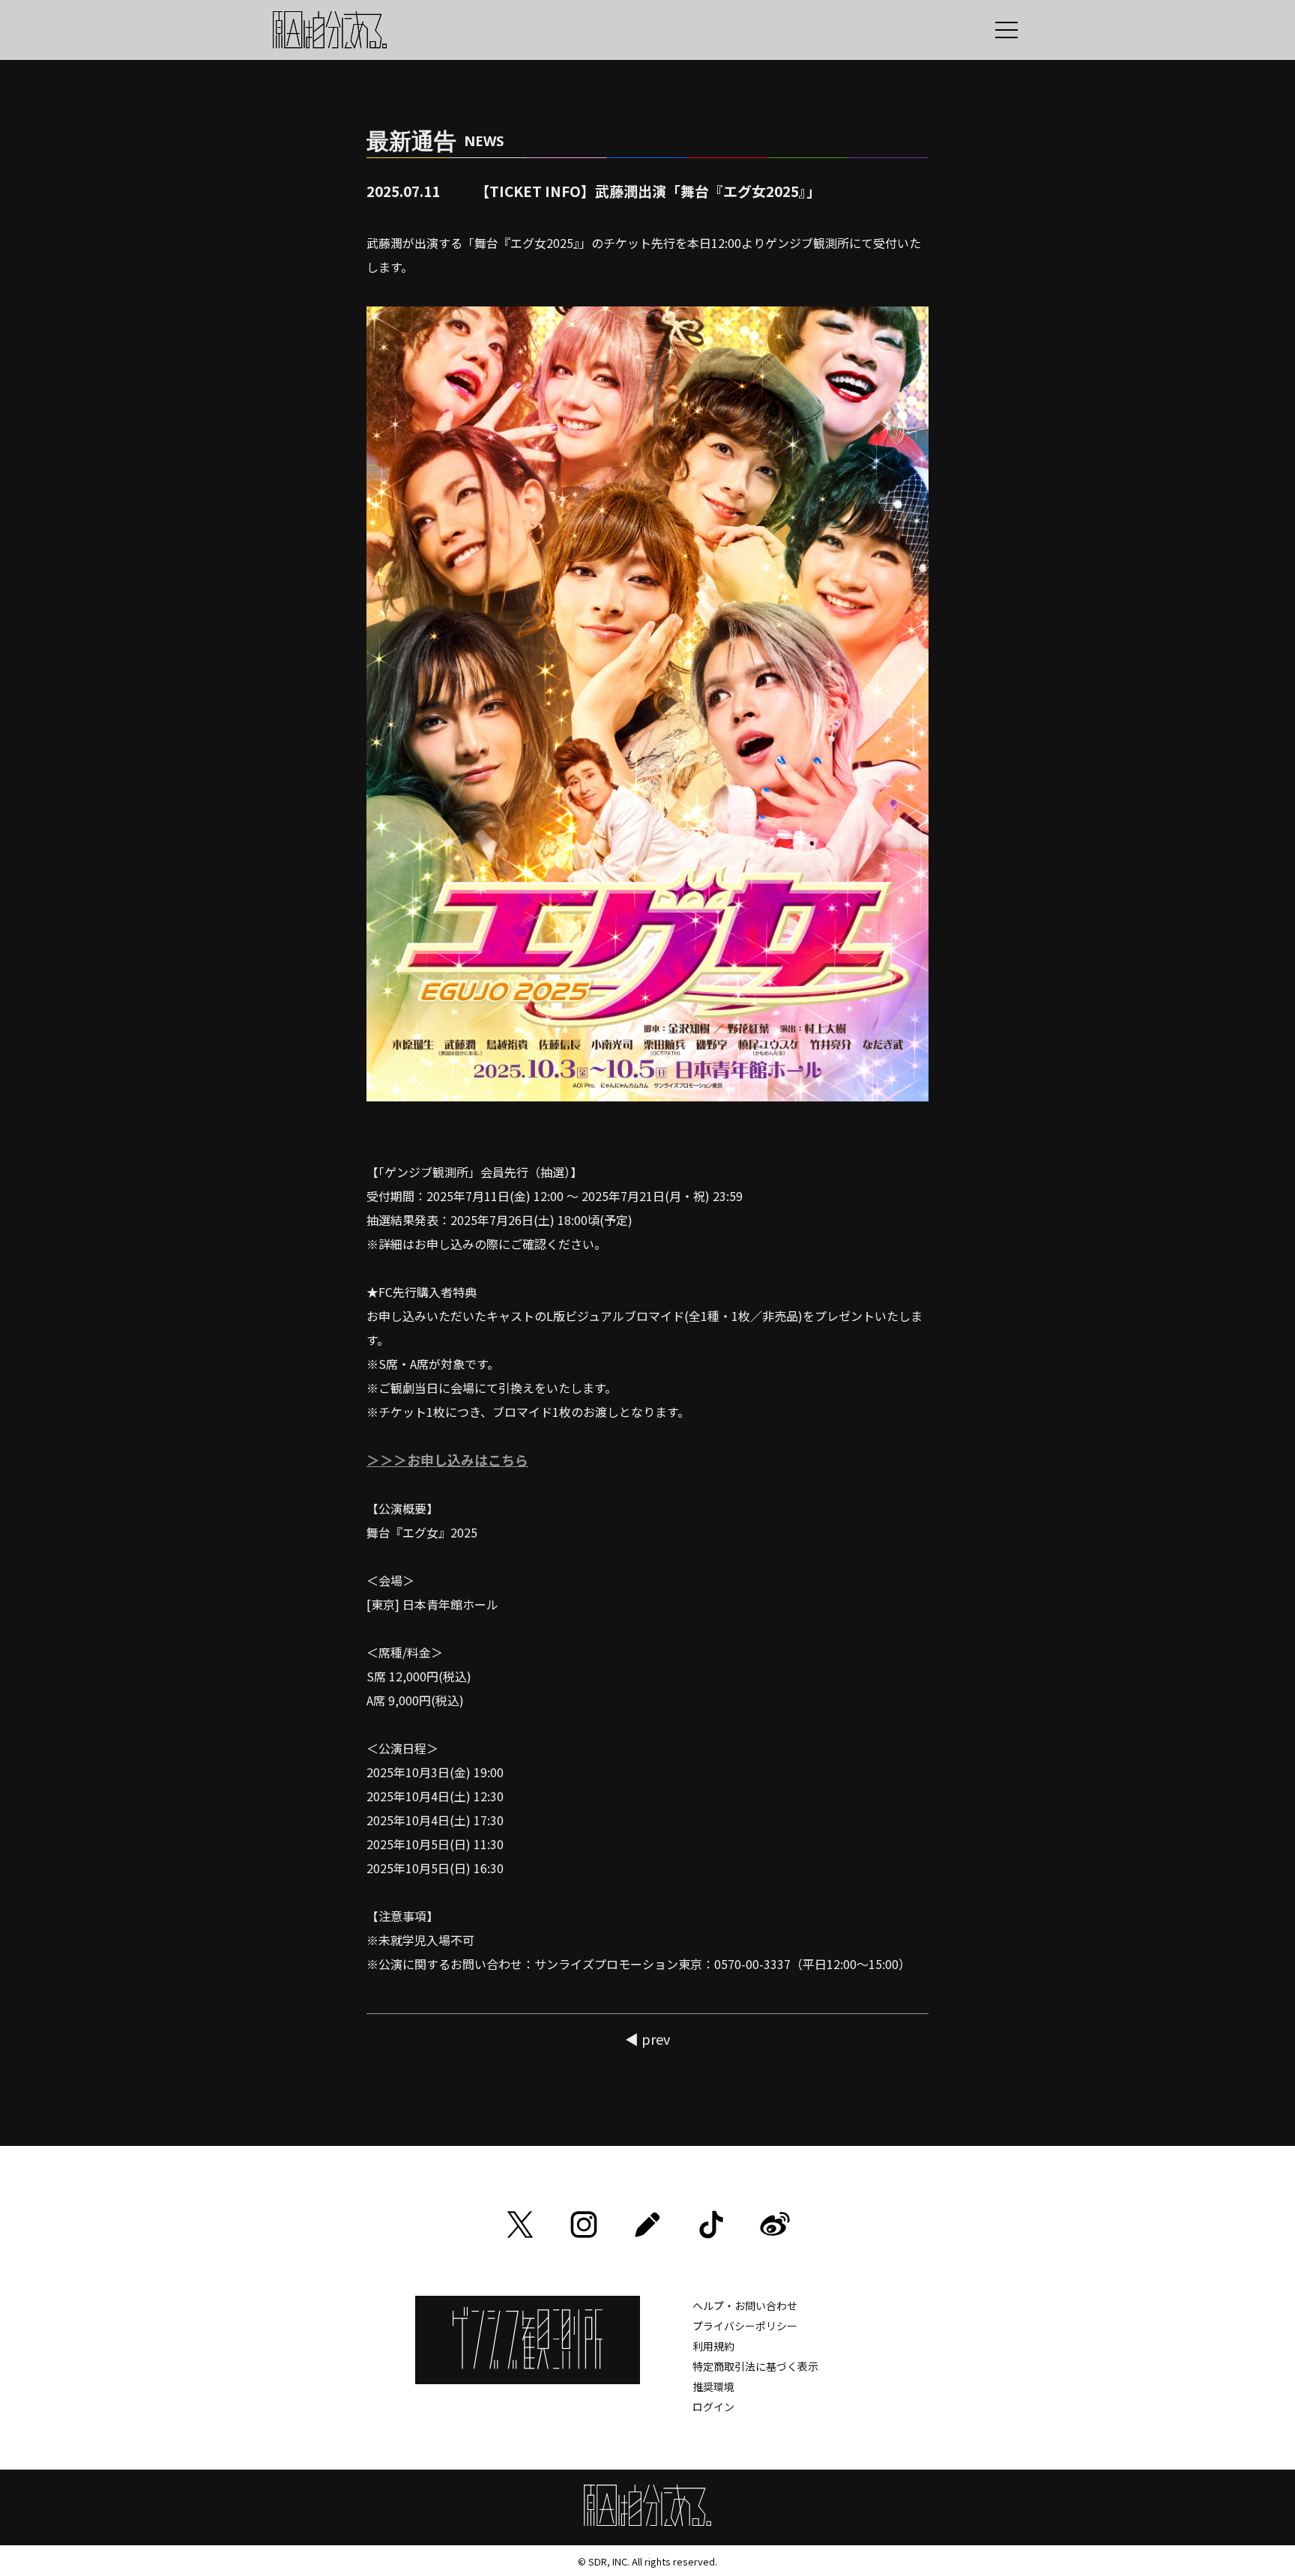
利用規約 (713, 2346)
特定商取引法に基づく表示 (755, 2366)
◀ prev (647, 2039)
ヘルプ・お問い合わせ (745, 2306)
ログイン (713, 2407)
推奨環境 (713, 2386)
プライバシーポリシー (745, 2326)
